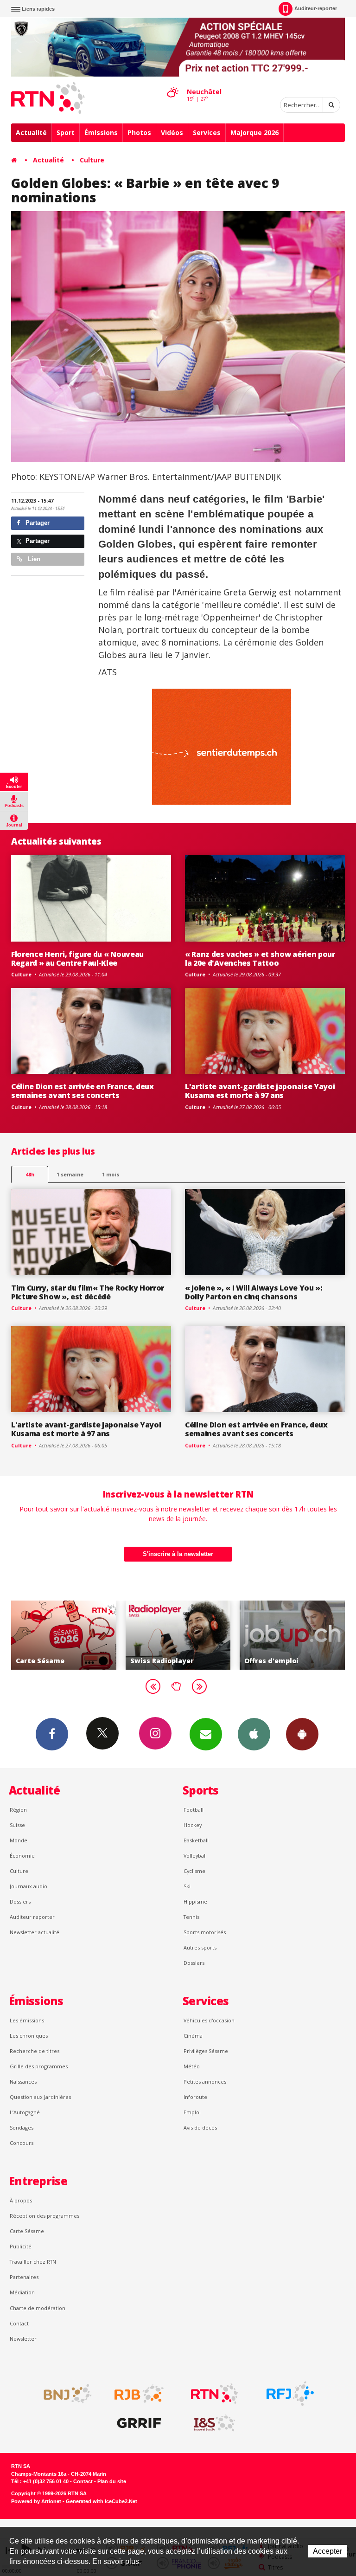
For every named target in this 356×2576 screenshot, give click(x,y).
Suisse (17, 1825)
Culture (92, 160)
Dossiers (20, 1901)
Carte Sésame (27, 2231)
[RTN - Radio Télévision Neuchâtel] (215, 2394)
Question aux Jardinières (40, 2097)
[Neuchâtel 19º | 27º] (172, 84)
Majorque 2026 (254, 132)
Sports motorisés (205, 1932)
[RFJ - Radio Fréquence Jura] (290, 2394)
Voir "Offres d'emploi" (200, 1635)
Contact (19, 2323)
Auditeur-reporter (316, 8)
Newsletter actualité (35, 1932)
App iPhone (254, 1734)
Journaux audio (29, 1886)
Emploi (192, 2112)
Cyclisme (194, 1871)
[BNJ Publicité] (64, 2394)
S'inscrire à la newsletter (178, 1554)
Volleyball (195, 1856)
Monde (19, 1840)
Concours (22, 2143)
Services (207, 132)
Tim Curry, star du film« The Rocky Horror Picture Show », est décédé (88, 1292)
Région (18, 1810)
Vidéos (172, 132)
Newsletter (23, 2339)
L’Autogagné (25, 2112)
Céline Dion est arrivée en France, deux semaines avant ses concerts (83, 1091)
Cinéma (193, 2036)
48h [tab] (30, 1174)
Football (194, 1810)
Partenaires (24, 2277)
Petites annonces (205, 2082)
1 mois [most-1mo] (111, 1174)
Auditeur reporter (32, 1917)
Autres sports (200, 1947)
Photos (139, 132)
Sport (66, 132)
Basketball (196, 1840)
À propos (21, 2200)
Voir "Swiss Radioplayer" (85, 1635)
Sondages (22, 2127)
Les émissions (27, 2020)
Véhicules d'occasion (209, 2020)
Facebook (52, 1734)
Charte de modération (38, 2308)
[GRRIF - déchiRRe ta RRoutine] (139, 2423)
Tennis (191, 1917)
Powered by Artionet (36, 2501)
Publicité (21, 2246)
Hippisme (195, 1901)
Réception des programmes (44, 2216)
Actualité (31, 132)
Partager (37, 523)
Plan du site (112, 2481)
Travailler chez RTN (33, 2262)
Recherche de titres (35, 2051)
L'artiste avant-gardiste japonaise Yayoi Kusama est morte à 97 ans (260, 1091)
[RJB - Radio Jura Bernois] (139, 2394)
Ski (187, 1886)
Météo (192, 2066)
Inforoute (195, 2097)
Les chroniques (29, 2036)
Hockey (193, 1825)
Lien (33, 559)
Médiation (22, 2292)
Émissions (101, 132)
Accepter (327, 2551)
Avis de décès (200, 2127)
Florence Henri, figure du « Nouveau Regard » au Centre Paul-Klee (77, 959)
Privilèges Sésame (206, 2051)
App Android (302, 1734)
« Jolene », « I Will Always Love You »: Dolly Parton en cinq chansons (254, 1292)
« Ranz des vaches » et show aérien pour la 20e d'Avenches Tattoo (260, 959)
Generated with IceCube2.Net (102, 2501)
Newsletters (206, 1734)
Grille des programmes (39, 2066)
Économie (22, 1856)
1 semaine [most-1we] (70, 1174)
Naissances (23, 2082)
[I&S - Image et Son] (215, 2423)
